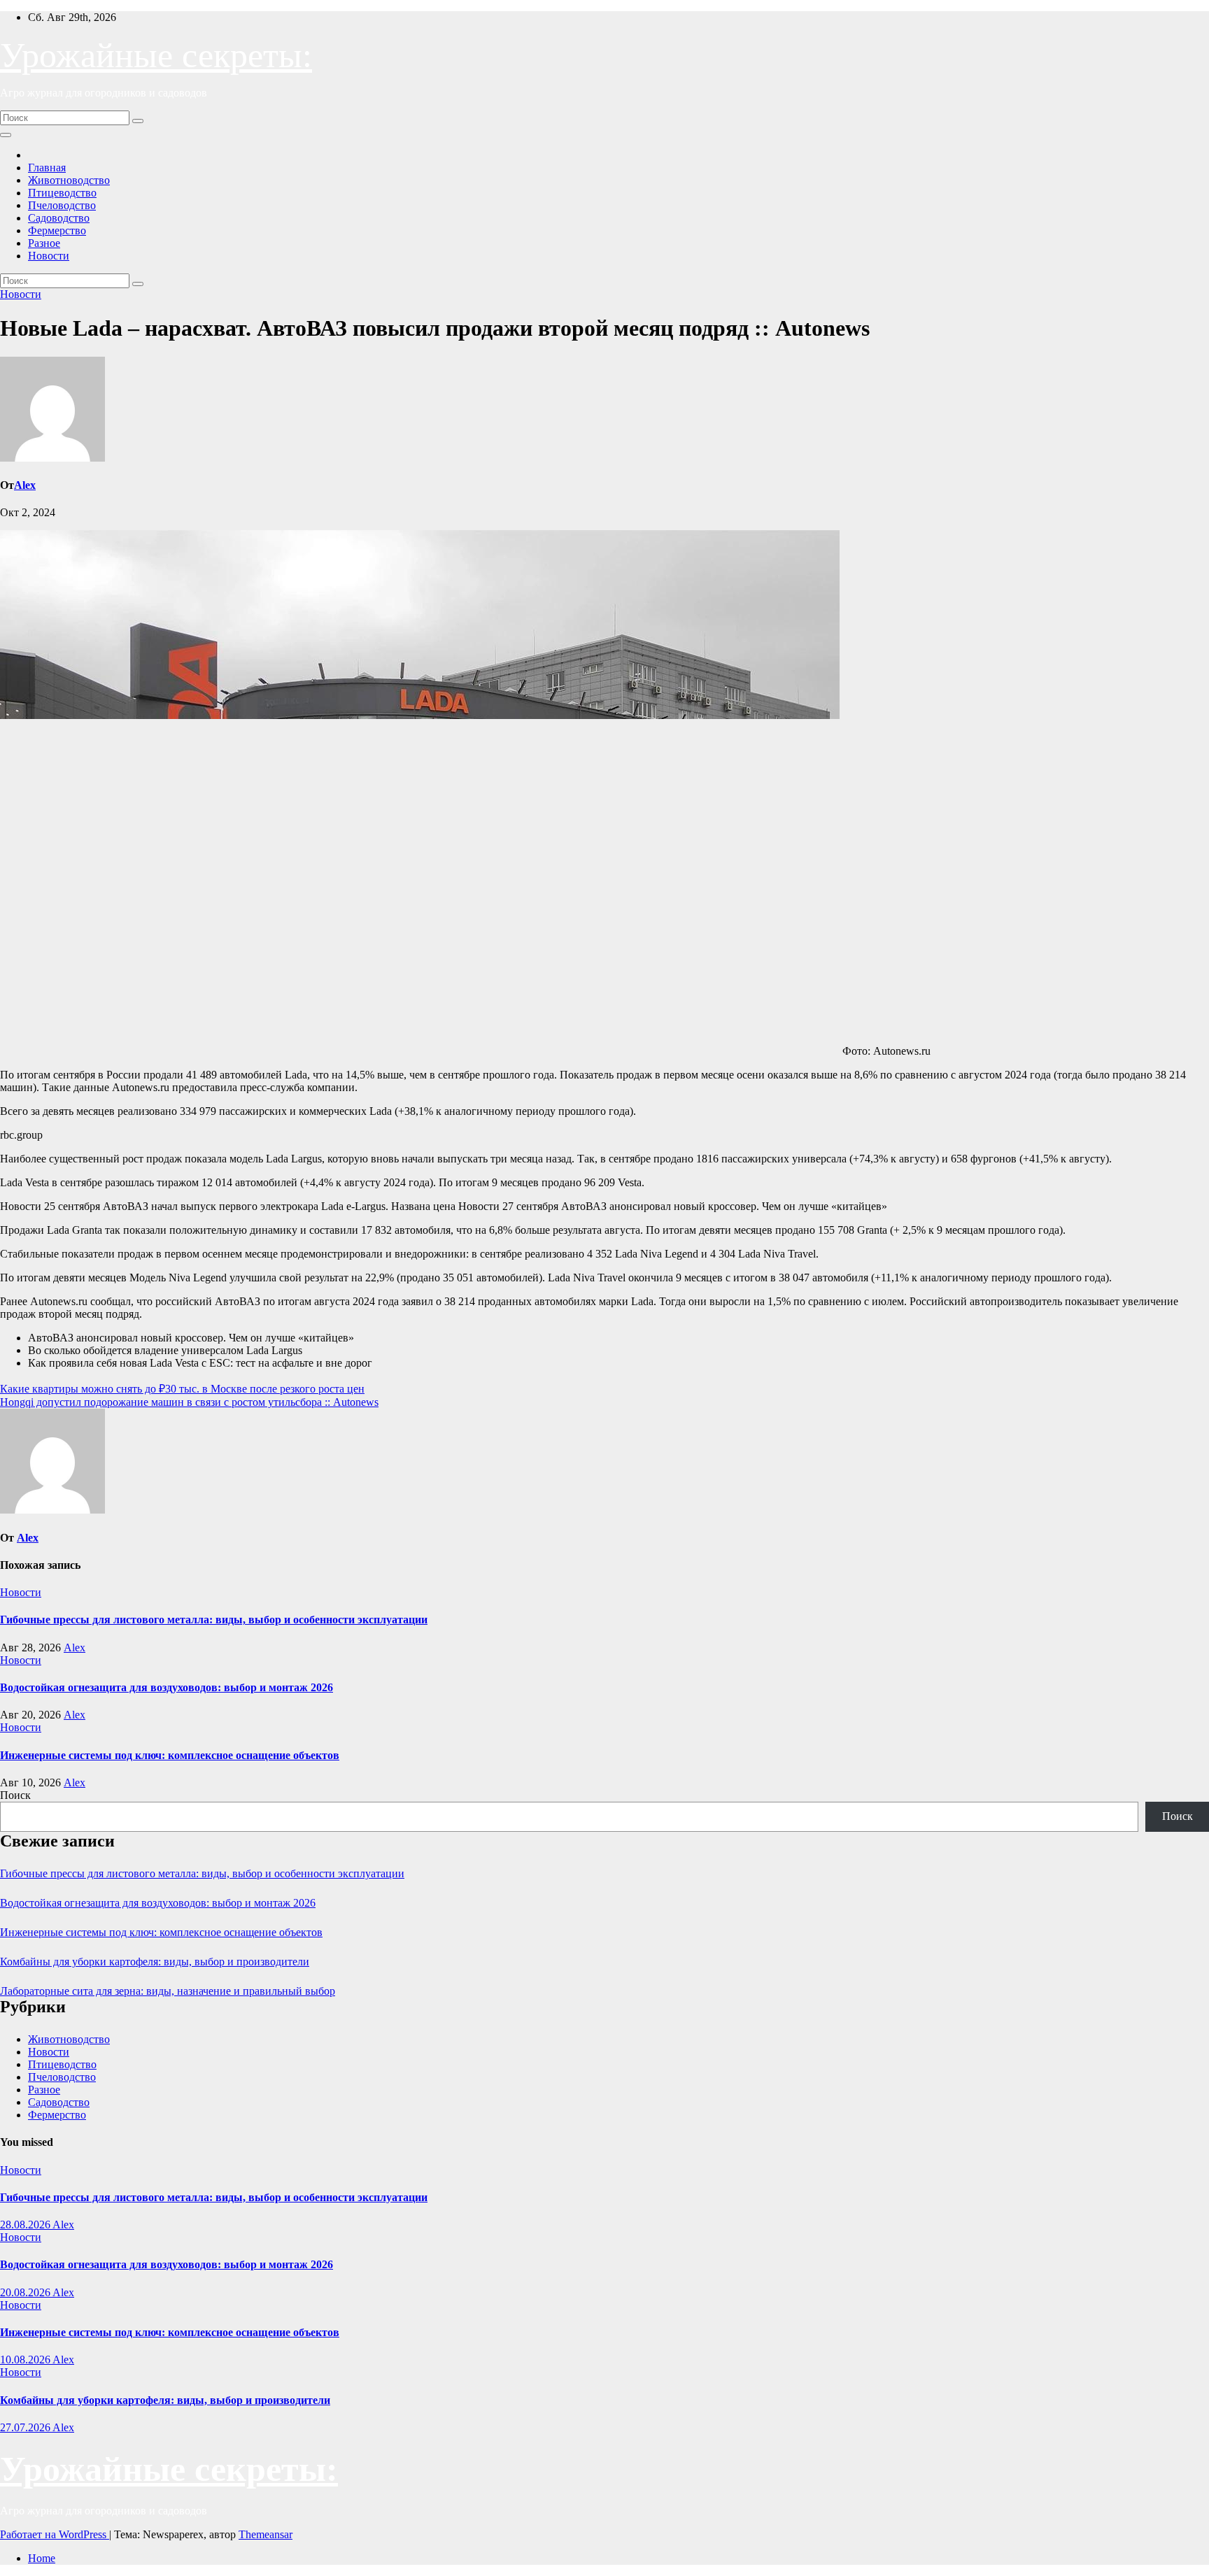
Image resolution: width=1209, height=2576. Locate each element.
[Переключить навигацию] (6, 135)
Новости (49, 256)
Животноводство (69, 180)
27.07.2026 (26, 2427)
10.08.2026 (26, 2360)
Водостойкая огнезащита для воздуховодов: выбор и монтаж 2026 (167, 1687)
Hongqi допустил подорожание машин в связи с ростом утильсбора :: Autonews (189, 1402)
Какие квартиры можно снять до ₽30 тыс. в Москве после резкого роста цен (182, 1389)
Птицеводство (62, 193)
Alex (25, 485)
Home (42, 2558)
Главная (47, 168)
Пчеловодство (62, 205)
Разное (44, 243)
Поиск (15, 1795)
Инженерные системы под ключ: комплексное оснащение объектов (170, 1755)
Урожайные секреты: (156, 55)
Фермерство (57, 230)
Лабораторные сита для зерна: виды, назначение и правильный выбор (168, 1991)
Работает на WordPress (55, 2534)
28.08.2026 (26, 2225)
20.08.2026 (26, 2292)
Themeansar (266, 2534)
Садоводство (59, 218)
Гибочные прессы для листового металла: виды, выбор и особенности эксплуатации (214, 1620)
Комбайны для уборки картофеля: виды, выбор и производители (155, 1962)
